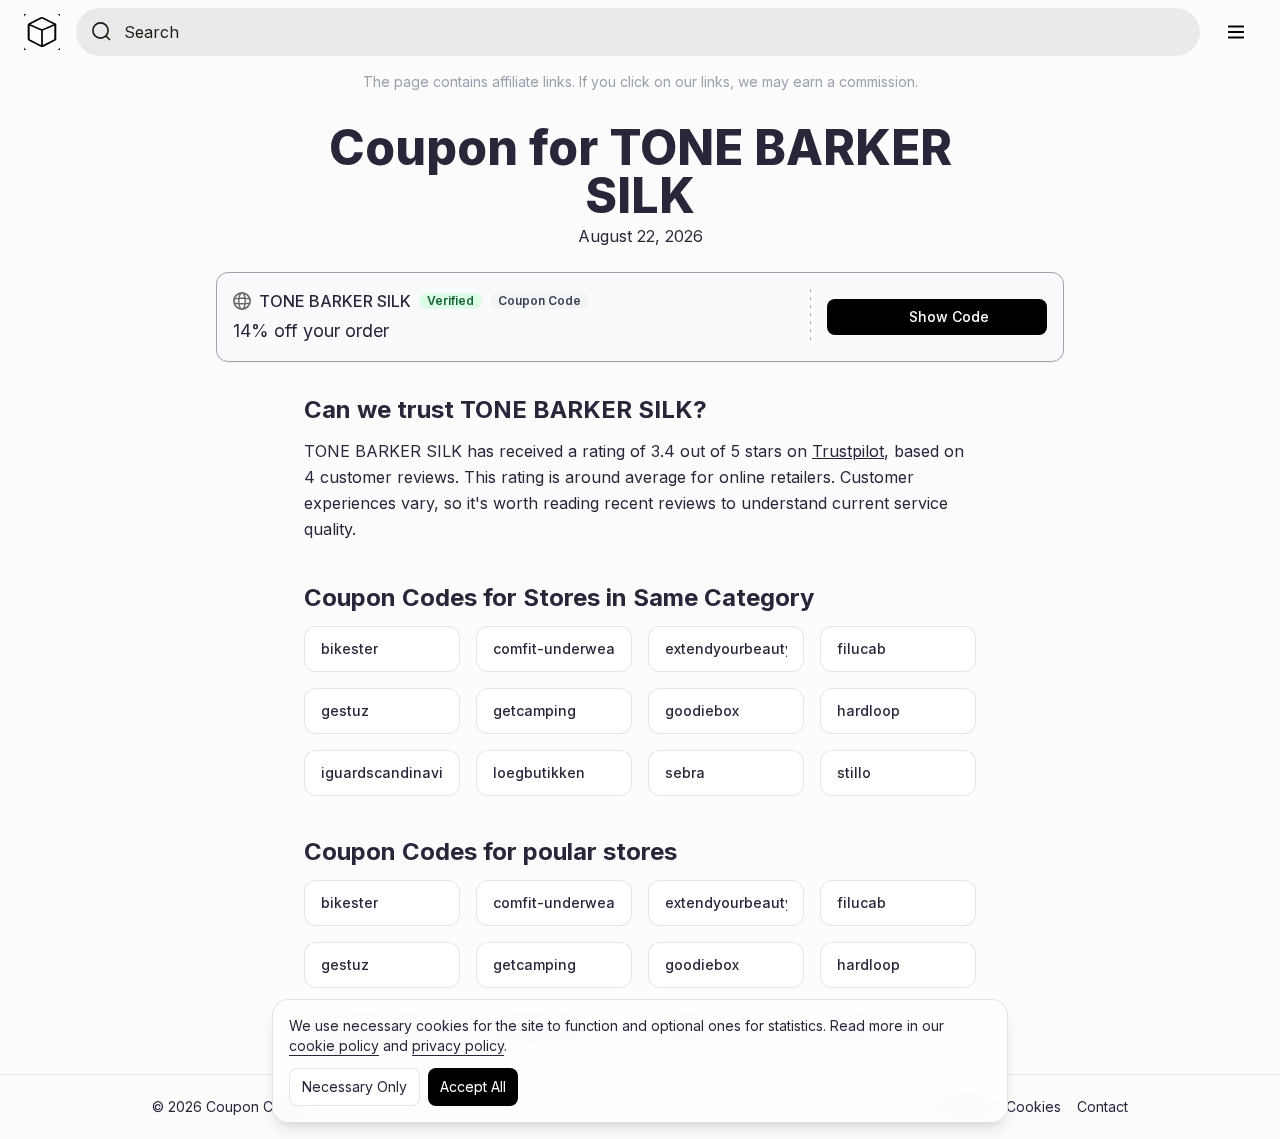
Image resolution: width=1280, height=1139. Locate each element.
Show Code (949, 316)
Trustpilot (848, 451)
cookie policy (334, 1045)
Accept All (473, 1086)
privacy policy (458, 1045)
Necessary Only (354, 1086)
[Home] (42, 32)
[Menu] (1236, 32)
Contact (1102, 1106)
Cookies (1033, 1106)
